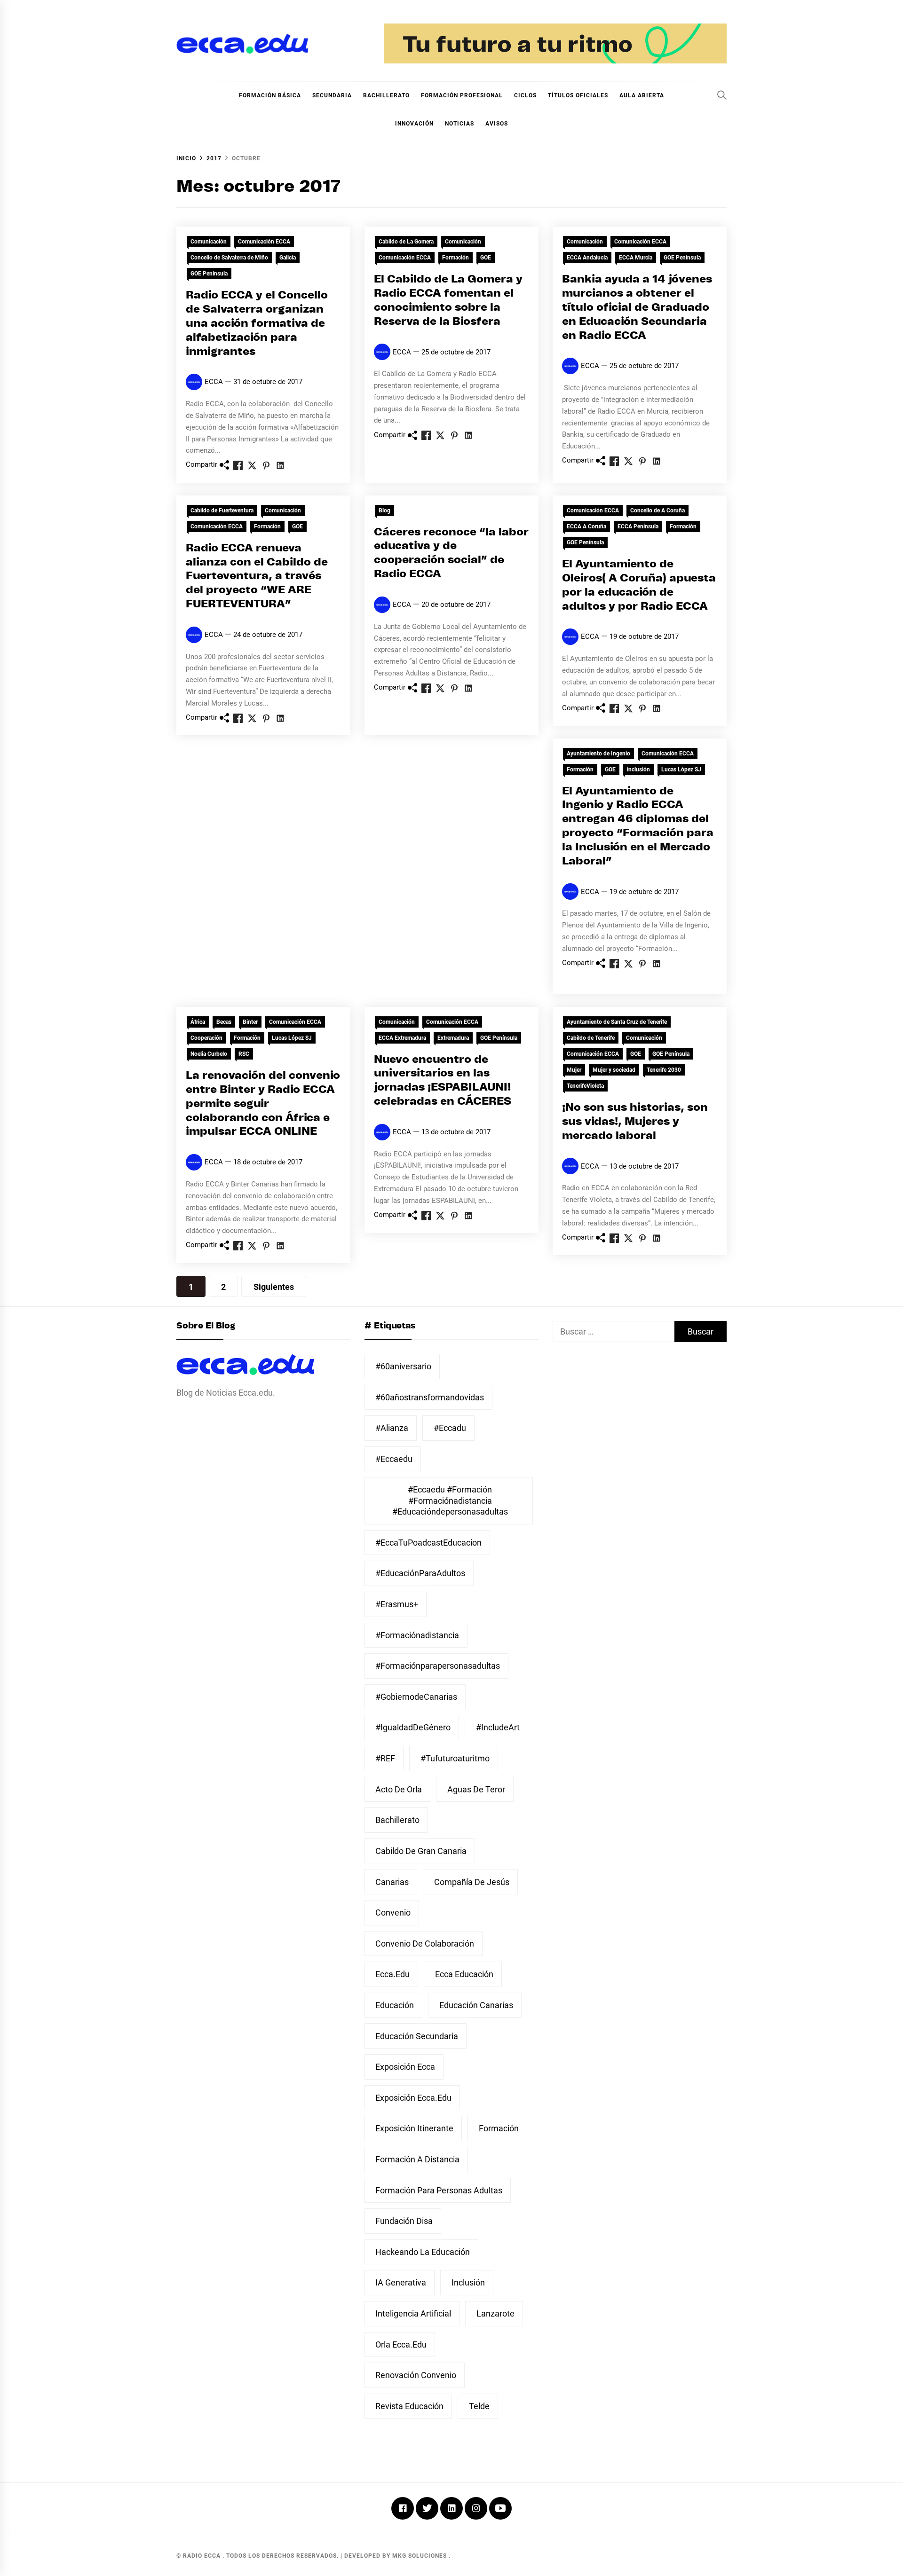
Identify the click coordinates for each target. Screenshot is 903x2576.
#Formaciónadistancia (417, 1635)
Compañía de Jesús (472, 1882)
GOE (486, 258)
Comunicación (209, 242)
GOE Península (209, 274)
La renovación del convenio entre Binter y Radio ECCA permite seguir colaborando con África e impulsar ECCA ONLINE (263, 1104)
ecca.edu (392, 1974)
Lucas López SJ (681, 770)
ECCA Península (638, 526)
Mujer (574, 1070)
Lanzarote (495, 2313)
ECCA (214, 382)
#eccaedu (394, 1459)
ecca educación (464, 1974)
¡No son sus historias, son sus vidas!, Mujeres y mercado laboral (635, 1122)
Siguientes (274, 1287)
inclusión (638, 770)
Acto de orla (399, 1789)
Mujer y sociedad (614, 1070)
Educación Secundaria (417, 2036)
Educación (395, 2005)
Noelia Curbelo (209, 1054)
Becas (224, 1022)
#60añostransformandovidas (430, 1397)
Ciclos (525, 95)
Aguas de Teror (476, 1789)
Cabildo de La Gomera (406, 242)
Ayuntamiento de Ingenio (598, 754)
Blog (384, 510)
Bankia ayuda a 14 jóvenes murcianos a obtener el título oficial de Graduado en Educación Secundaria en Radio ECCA (637, 307)
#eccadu (450, 1428)
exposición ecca (405, 2067)
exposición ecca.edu (413, 2098)
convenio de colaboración (425, 1944)
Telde (479, 2406)
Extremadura (453, 1038)
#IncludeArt (498, 1727)
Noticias (459, 124)
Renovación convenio (416, 2375)
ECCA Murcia (636, 258)
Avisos (497, 124)
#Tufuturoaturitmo (455, 1758)
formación (499, 2128)
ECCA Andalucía (587, 258)
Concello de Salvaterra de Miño (229, 258)
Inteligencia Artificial (413, 2313)
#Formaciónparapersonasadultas (438, 1666)
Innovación (414, 124)
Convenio (393, 1912)
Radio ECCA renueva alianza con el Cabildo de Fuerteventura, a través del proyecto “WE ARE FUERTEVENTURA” (257, 576)
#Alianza (392, 1428)
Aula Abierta (642, 95)
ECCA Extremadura (402, 1038)
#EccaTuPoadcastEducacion (428, 1543)
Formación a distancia (417, 2159)
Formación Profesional (462, 95)
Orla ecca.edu (401, 2344)
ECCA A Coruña (586, 526)
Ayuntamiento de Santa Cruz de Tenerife (617, 1022)
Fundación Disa (404, 2221)
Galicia (288, 258)
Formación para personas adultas (439, 2190)
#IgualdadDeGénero (413, 1727)
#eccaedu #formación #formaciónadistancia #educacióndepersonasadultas (450, 1500)
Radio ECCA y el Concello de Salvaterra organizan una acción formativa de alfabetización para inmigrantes (257, 323)
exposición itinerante (414, 2128)
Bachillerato (386, 95)
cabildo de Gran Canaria (421, 1851)
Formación (455, 258)
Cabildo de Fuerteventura (222, 510)
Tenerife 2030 (664, 1070)
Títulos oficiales (578, 95)
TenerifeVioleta (585, 1086)
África (198, 1022)
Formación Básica (270, 95)
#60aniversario (403, 1366)
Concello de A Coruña (657, 510)
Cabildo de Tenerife (591, 1038)
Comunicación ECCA (264, 242)
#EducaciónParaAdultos (420, 1573)
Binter (250, 1022)
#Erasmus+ (397, 1604)
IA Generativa (401, 2282)
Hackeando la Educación (423, 2252)
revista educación (409, 2406)
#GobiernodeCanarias (416, 1697)
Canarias (392, 1882)
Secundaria (332, 95)
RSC (244, 1054)
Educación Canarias (476, 2005)
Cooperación (206, 1038)
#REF (385, 1758)
